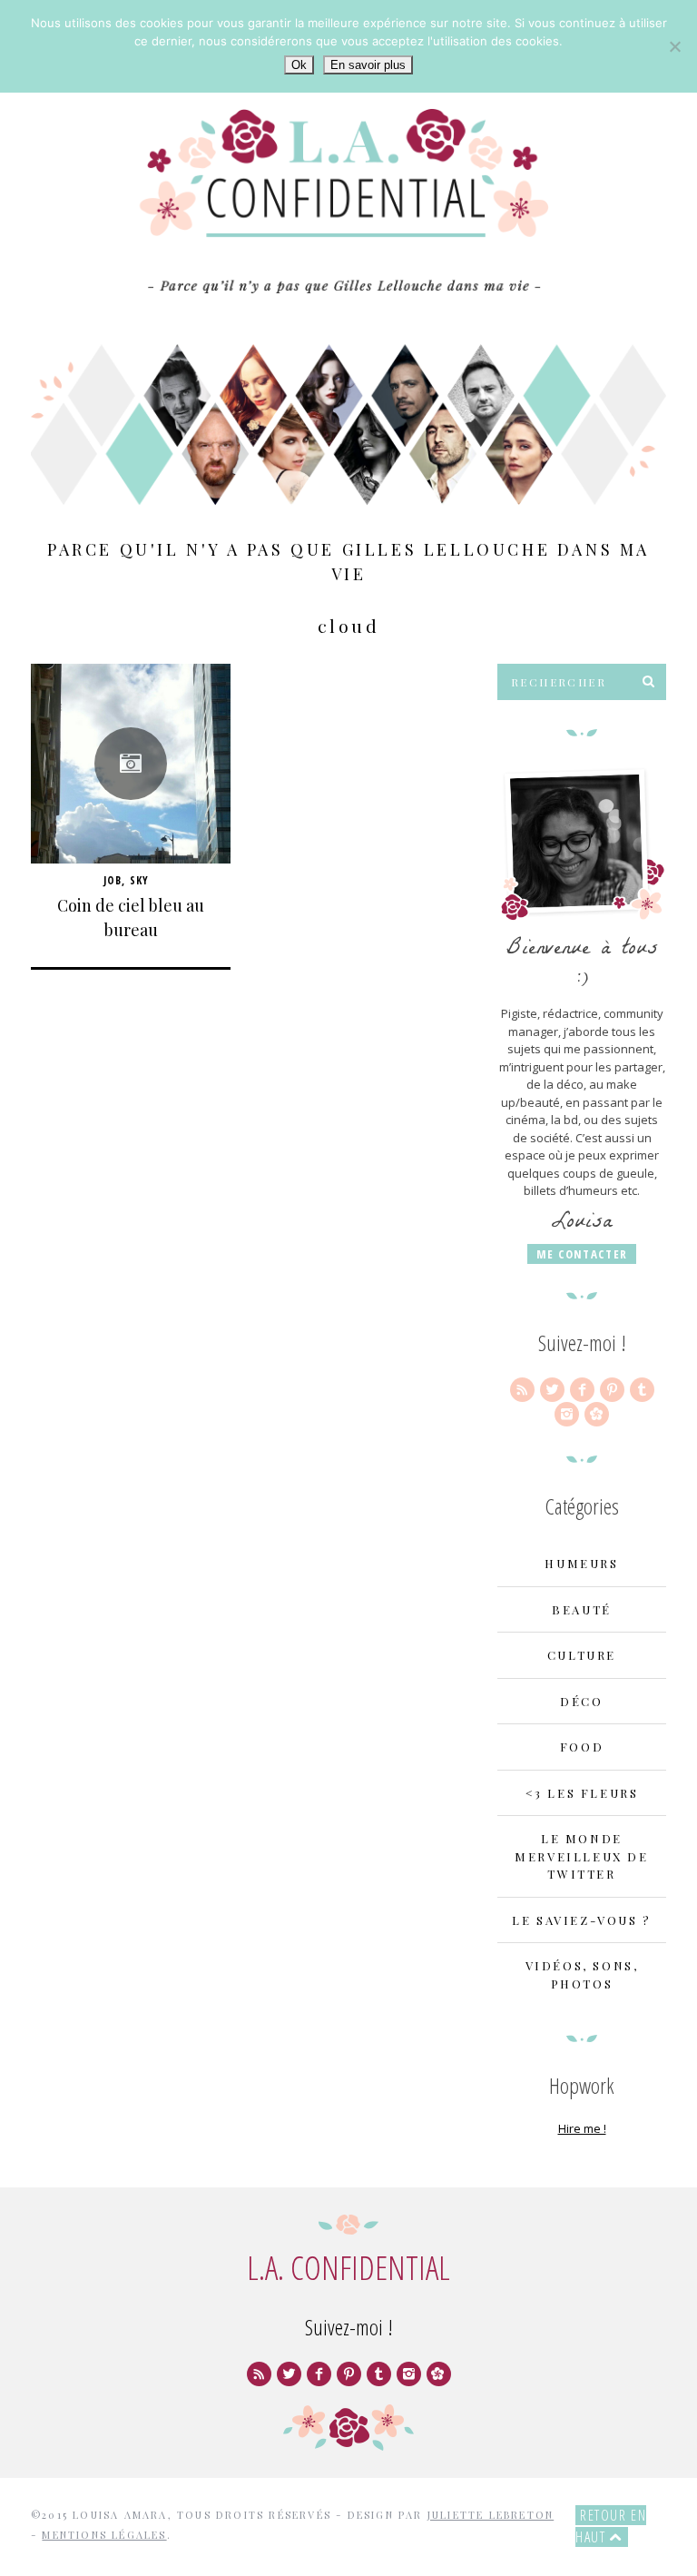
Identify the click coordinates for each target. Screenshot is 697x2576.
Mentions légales (104, 2535)
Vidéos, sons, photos (582, 1974)
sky (140, 880)
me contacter (582, 1254)
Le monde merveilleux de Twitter (581, 1856)
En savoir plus (368, 65)
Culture (582, 1655)
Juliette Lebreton (491, 2515)
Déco (581, 1701)
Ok (299, 65)
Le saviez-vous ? (582, 1920)
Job (113, 880)
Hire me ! (582, 2128)
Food (582, 1747)
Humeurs (581, 1563)
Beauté (582, 1609)
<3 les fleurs (582, 1793)
